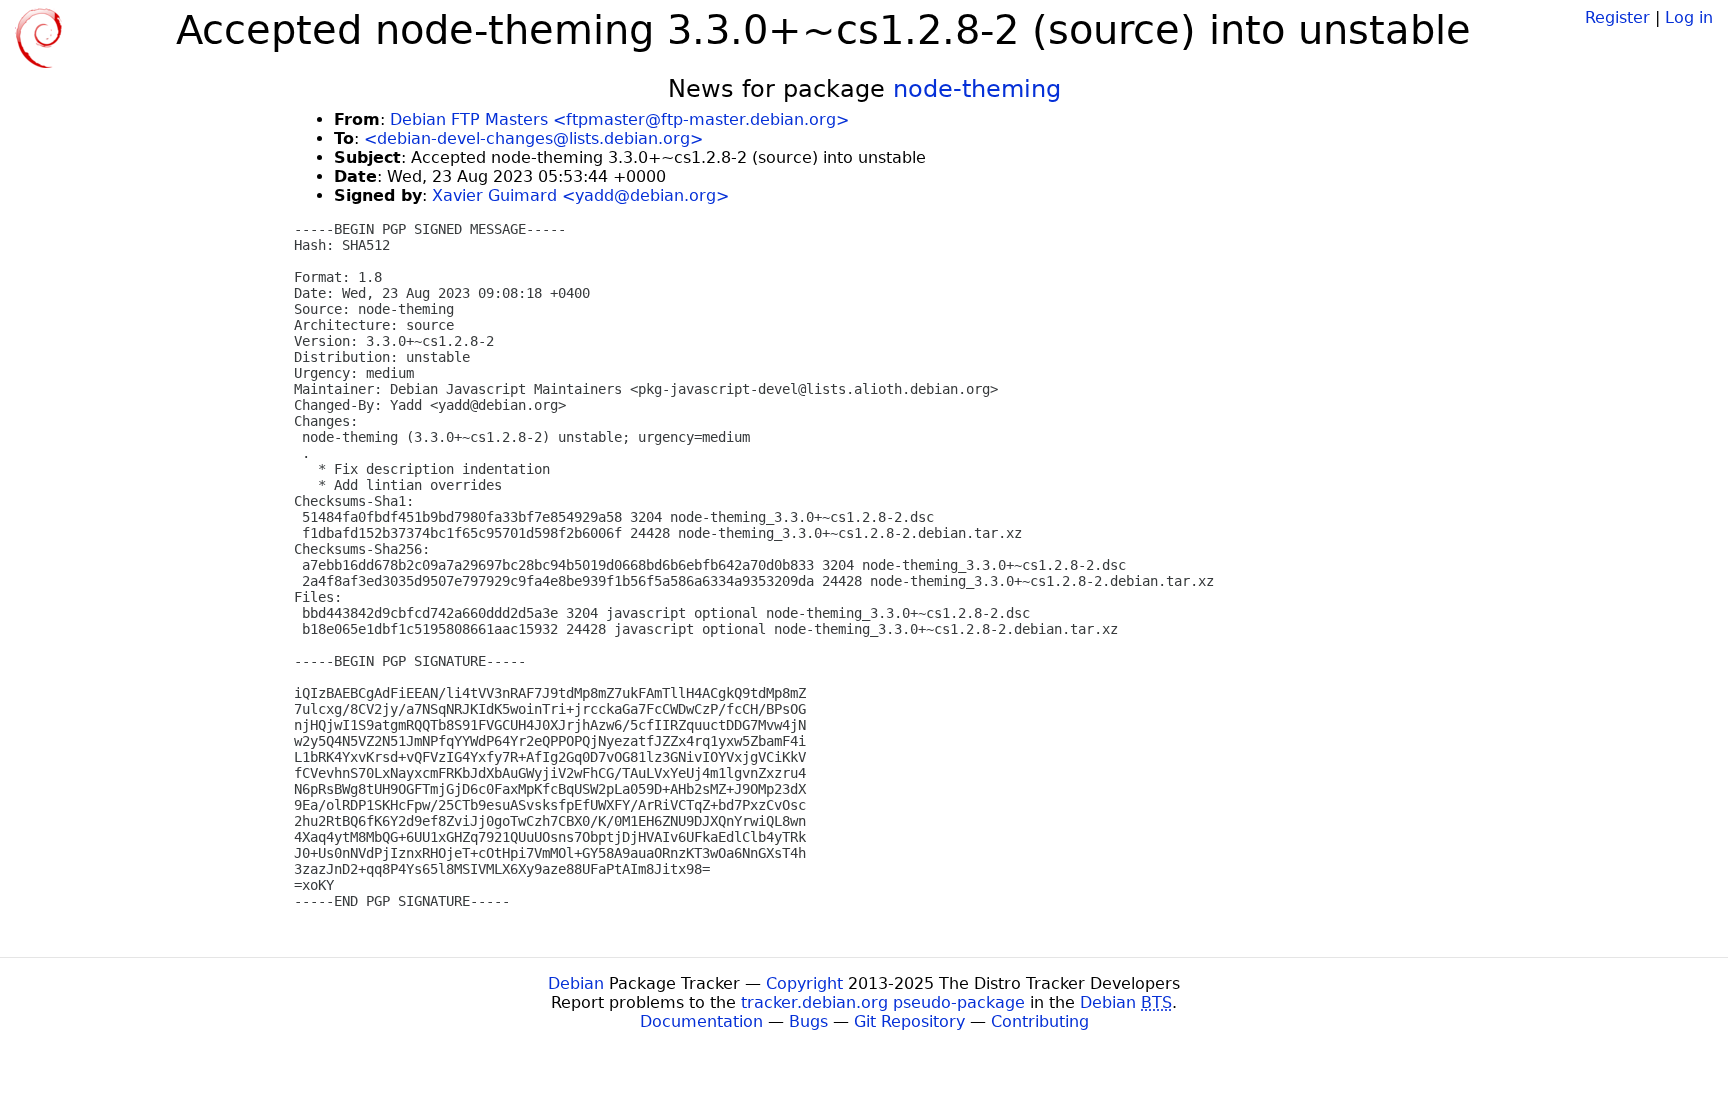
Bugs (808, 1021)
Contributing (1040, 1021)
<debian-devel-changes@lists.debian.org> (533, 138)
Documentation (701, 1021)
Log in (1689, 17)
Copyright (804, 983)
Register (1617, 17)
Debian (576, 983)
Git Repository (909, 1021)
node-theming (977, 89)
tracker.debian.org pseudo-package (883, 1002)
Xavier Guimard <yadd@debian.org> (580, 195)
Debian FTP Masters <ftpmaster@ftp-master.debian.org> (619, 119)
